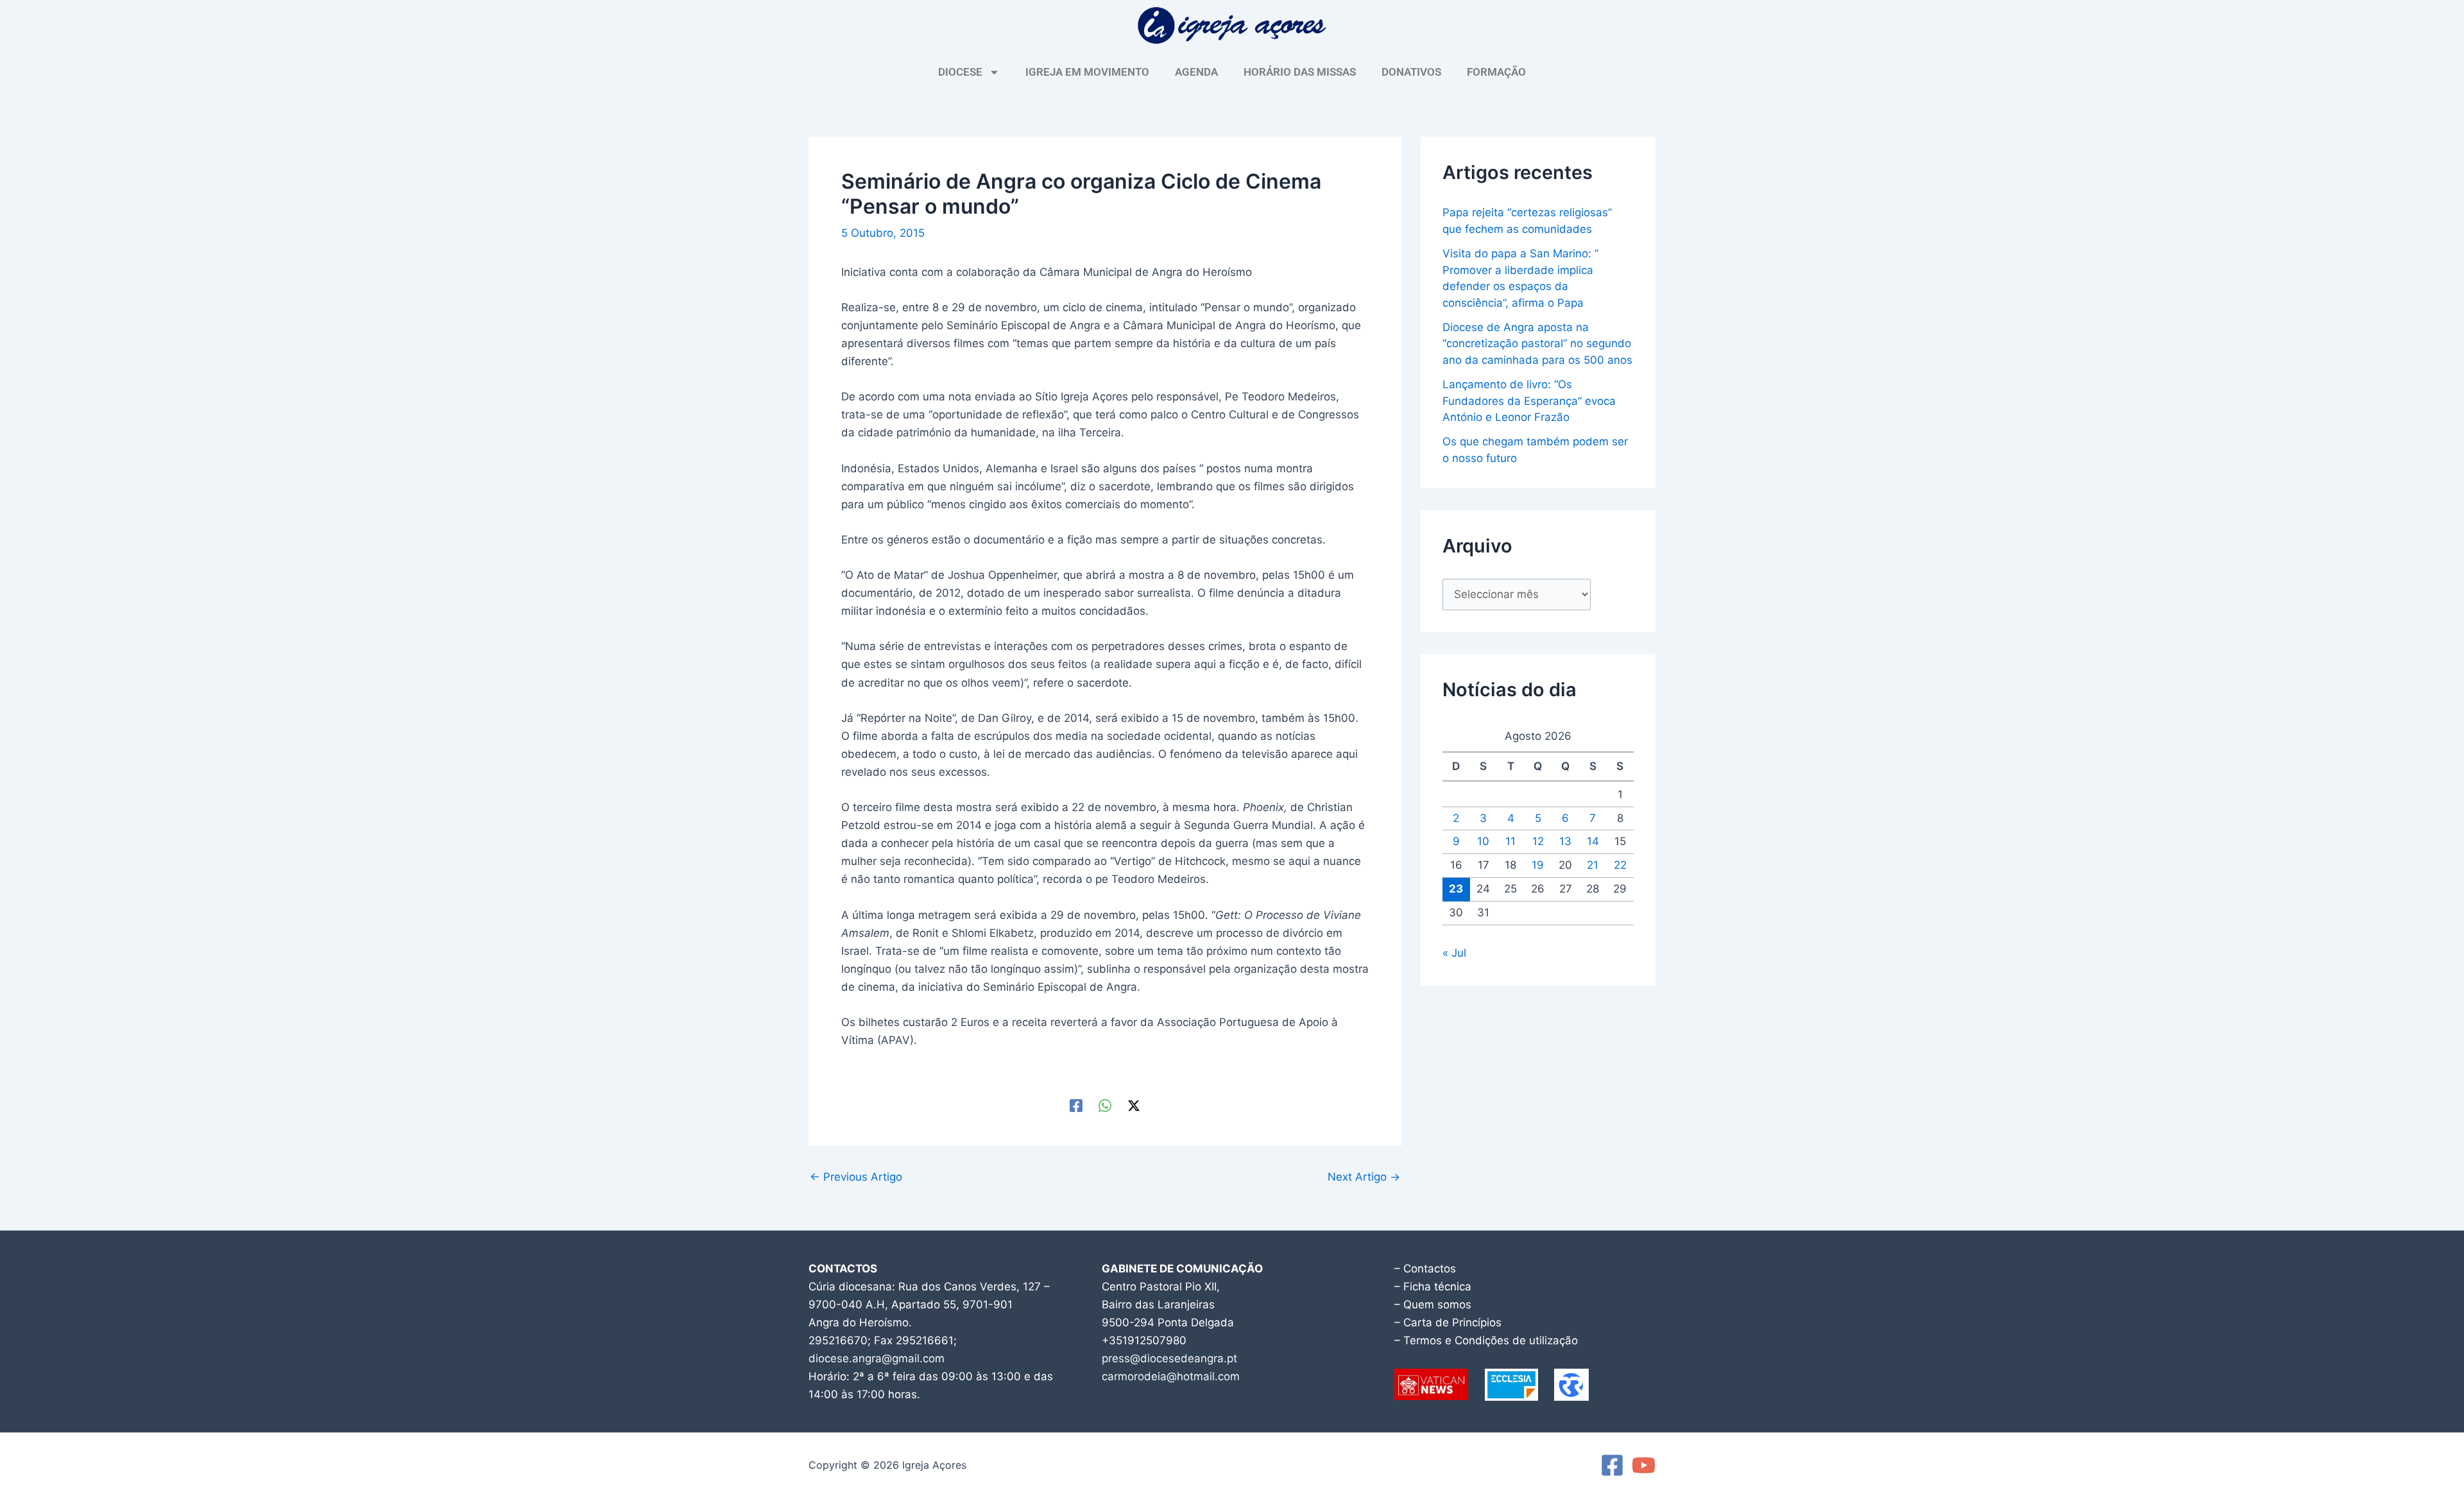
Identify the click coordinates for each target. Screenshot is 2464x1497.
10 (1483, 841)
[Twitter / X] (1134, 1105)
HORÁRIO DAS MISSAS (1300, 72)
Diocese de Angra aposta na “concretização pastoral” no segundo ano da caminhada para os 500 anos (1537, 344)
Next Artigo (1364, 1177)
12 (1538, 841)
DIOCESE (960, 72)
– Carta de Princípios (1448, 1322)
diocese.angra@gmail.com (877, 1358)
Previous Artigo (856, 1177)
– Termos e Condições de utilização (1486, 1340)
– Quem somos (1433, 1305)
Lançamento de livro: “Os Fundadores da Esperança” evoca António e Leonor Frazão (1529, 401)
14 (1593, 841)
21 (1593, 865)
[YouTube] (1644, 1465)
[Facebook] (1076, 1105)
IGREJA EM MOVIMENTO (1087, 72)
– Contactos (1425, 1269)
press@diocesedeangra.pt (1169, 1358)
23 (1456, 889)
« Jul (1454, 953)
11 (1510, 841)
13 (1565, 841)
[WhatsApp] (1105, 1105)
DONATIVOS (1411, 72)
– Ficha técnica (1433, 1287)
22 (1620, 865)
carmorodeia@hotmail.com (1171, 1376)
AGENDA (1196, 72)
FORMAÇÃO (1496, 72)
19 (1538, 865)
